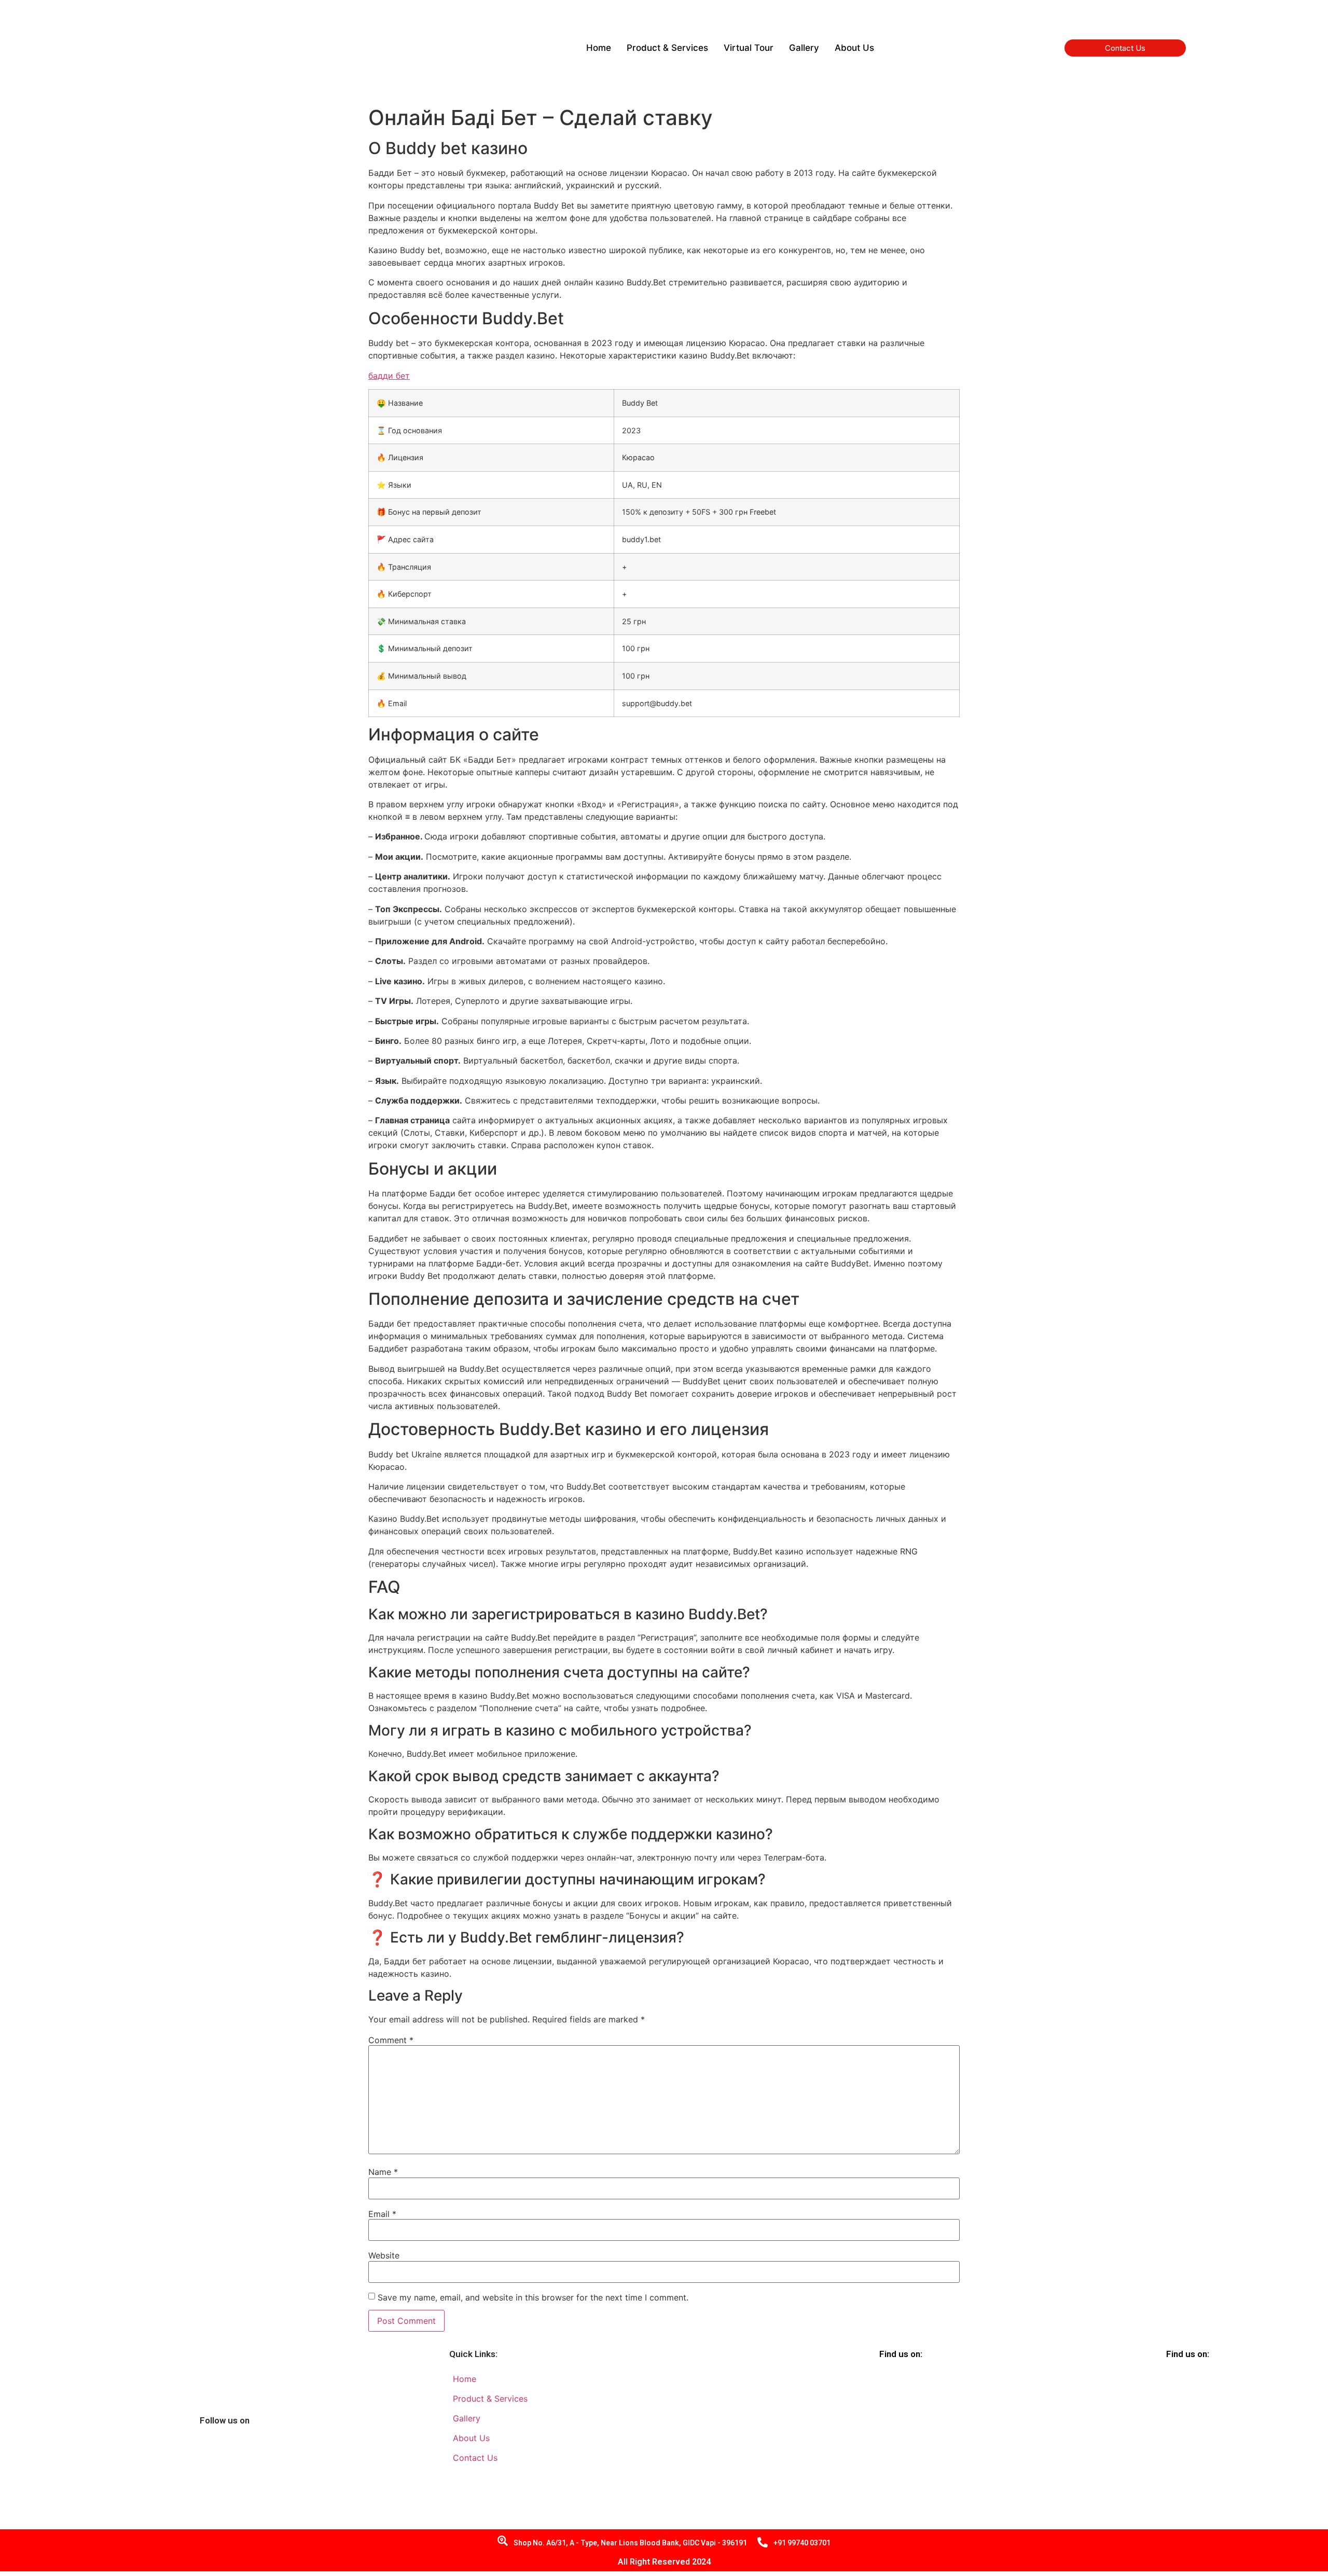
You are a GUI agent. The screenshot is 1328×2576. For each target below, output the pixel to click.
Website (384, 2255)
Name (383, 2172)
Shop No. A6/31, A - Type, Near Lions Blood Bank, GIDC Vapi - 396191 (630, 2543)
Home (599, 48)
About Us (854, 48)
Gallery (804, 48)
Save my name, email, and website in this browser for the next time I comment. (533, 2297)
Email (382, 2214)
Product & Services (667, 48)
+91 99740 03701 (802, 2543)
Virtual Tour (749, 48)
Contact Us (1125, 48)
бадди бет (389, 376)
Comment (391, 2040)
